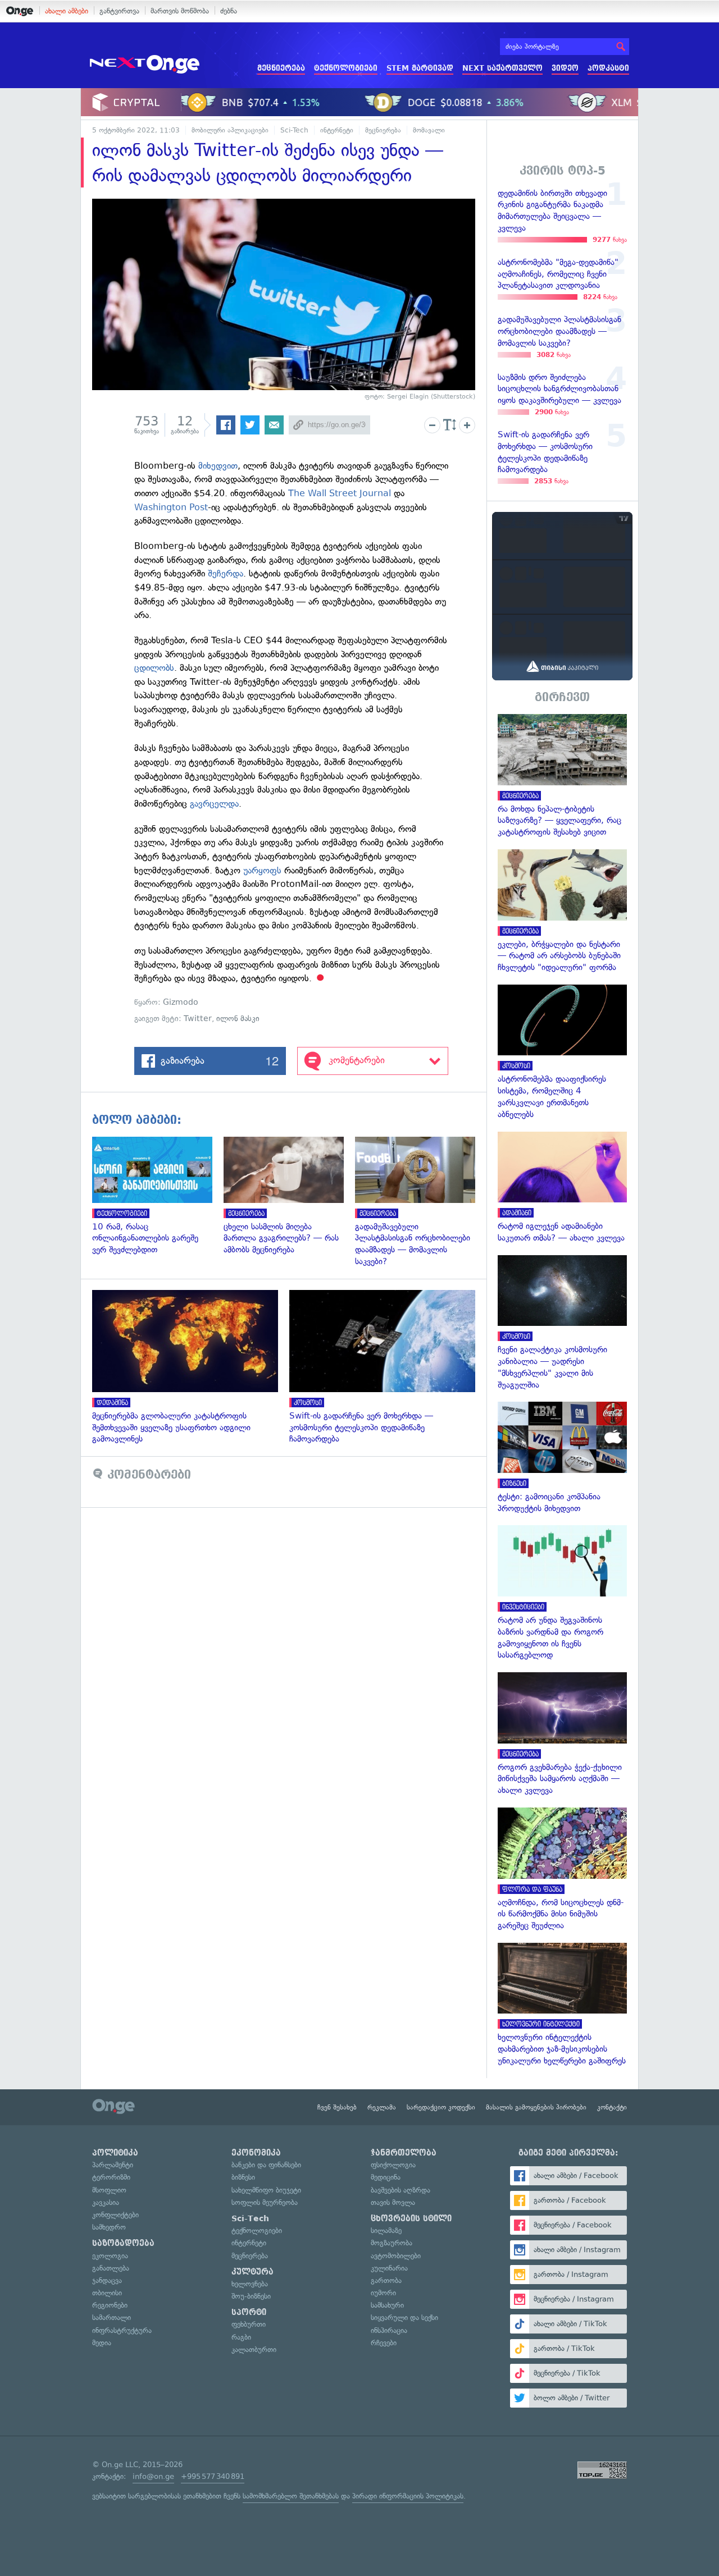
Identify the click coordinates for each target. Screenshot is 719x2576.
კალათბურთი (254, 2349)
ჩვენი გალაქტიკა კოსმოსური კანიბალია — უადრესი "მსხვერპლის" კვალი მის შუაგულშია (562, 1323)
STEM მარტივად (420, 68)
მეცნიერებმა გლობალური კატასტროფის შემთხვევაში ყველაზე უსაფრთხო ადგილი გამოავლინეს (191, 1367)
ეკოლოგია (110, 2256)
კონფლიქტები (115, 2215)
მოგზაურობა (392, 2243)
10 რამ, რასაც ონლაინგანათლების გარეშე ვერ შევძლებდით (158, 1196)
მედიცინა (386, 2177)
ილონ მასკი (238, 1019)
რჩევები (384, 2343)
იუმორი (383, 2293)
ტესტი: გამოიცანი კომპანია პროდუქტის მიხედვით (562, 1458)
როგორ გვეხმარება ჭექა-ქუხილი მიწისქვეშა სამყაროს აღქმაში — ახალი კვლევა (562, 1734)
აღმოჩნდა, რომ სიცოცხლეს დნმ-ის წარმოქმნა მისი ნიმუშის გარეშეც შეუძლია (562, 1870)
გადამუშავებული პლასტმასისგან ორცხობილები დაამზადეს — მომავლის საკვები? (421, 1202)
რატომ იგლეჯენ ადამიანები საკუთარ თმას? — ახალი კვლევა (562, 1188)
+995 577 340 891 (213, 2476)
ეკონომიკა (256, 2153)
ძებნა (229, 11)
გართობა (386, 2280)
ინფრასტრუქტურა (122, 2330)
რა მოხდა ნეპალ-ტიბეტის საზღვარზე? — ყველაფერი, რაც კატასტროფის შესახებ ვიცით (562, 776)
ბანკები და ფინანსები (266, 2165)
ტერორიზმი (111, 2177)
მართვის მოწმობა (180, 11)
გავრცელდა (214, 804)
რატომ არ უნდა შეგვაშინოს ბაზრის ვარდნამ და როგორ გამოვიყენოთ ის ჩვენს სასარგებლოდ (562, 1593)
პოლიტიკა (115, 2153)
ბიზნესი (243, 2177)
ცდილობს (154, 668)
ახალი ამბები (67, 11)
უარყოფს (262, 870)
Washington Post (171, 507)
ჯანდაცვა (107, 2280)
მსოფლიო (109, 2190)
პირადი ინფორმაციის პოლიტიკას (408, 2496)
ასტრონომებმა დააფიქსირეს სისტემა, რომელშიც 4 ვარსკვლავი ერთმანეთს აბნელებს (562, 1053)
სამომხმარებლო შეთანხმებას (291, 2496)
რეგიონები (110, 2305)
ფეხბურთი (249, 2324)
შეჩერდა (226, 573)
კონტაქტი (612, 2107)
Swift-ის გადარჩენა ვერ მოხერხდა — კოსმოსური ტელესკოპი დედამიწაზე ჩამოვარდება (388, 1367)
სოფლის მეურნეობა (265, 2202)
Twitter (198, 1019)
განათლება (111, 2268)
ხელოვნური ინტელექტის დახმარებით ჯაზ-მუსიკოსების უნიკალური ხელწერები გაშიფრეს (562, 2005)
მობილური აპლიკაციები (230, 130)
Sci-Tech (294, 130)
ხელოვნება (250, 2284)
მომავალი (429, 130)
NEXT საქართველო (502, 68)
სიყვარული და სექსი (404, 2318)
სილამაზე (386, 2230)
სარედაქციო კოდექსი (441, 2107)
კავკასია (106, 2202)
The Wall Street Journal (340, 493)
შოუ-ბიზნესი (251, 2296)
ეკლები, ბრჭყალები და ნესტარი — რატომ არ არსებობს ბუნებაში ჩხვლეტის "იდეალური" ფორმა (562, 911)
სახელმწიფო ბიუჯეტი (266, 2190)
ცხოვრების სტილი (411, 2218)
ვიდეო (565, 68)
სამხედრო (109, 2227)
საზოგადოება (123, 2243)
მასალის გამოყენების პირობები (536, 2107)
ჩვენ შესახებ (337, 2107)
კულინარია (389, 2268)
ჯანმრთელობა (404, 2153)
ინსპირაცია (389, 2330)
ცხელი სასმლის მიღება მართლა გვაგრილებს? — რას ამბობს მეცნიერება (289, 1196)
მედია (102, 2343)
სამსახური (387, 2305)
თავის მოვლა (393, 2202)
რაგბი (241, 2337)
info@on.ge (153, 2476)
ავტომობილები (396, 2256)
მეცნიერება (281, 68)
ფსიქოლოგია (393, 2165)
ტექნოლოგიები (346, 68)
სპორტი (249, 2312)
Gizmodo (181, 1002)
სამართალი (112, 2318)
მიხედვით (218, 466)
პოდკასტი (608, 68)
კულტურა (252, 2272)
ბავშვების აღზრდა (401, 2190)
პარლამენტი (113, 2165)
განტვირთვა (119, 11)
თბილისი (107, 2293)
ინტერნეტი (337, 130)
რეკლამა (382, 2107)
